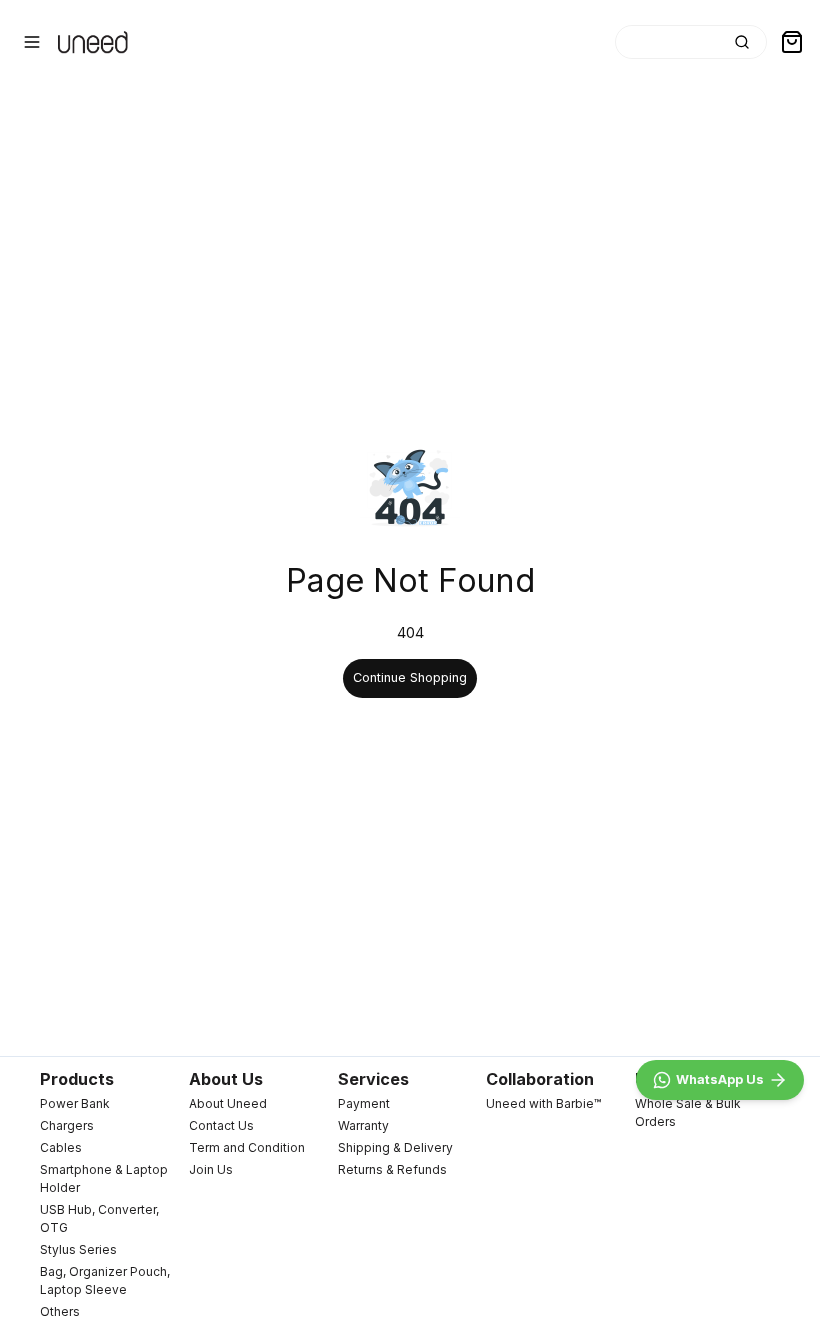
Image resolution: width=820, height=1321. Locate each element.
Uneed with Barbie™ (543, 1103)
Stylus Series (78, 1249)
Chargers (67, 1125)
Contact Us (221, 1125)
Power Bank (75, 1103)
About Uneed (228, 1103)
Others (60, 1311)
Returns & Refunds (392, 1169)
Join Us (211, 1169)
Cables (61, 1147)
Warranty (363, 1125)
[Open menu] (32, 42)
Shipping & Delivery (395, 1147)
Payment (364, 1103)
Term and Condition (247, 1147)
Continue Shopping (410, 677)
